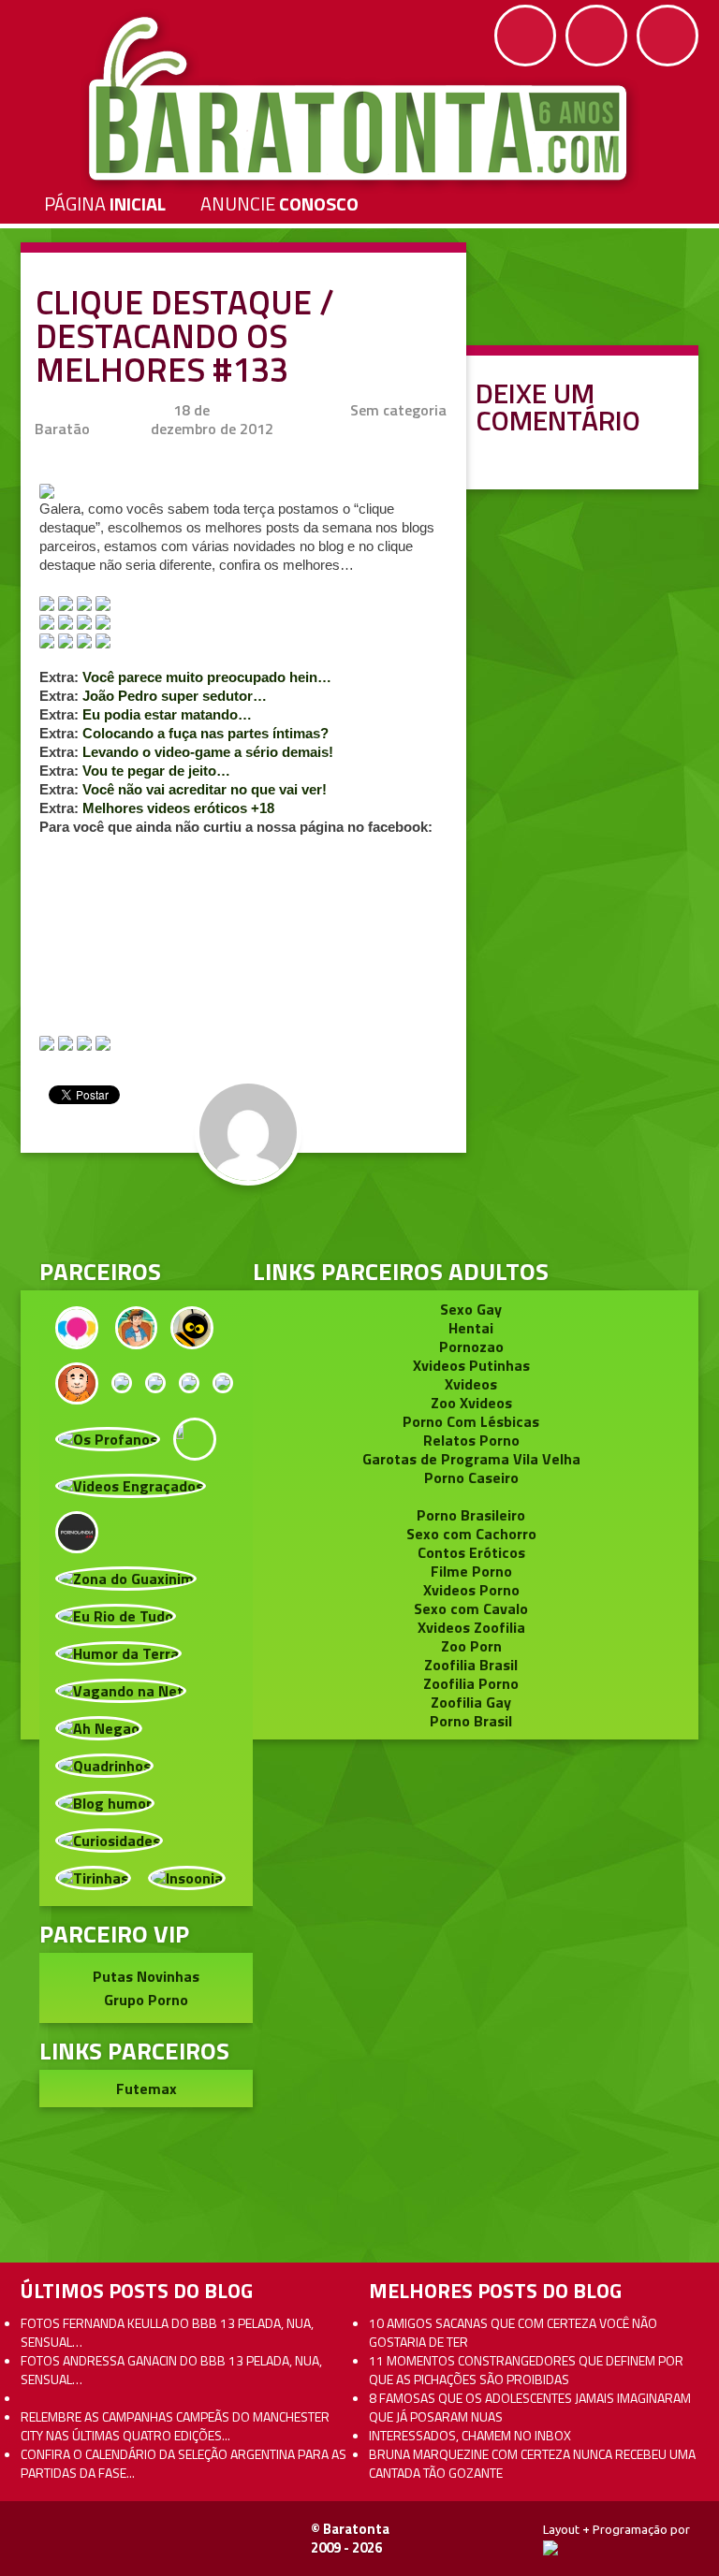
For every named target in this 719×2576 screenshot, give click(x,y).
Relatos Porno (471, 1440)
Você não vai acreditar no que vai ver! (205, 789)
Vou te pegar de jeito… (156, 771)
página (105, 204)
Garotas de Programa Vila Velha (471, 1459)
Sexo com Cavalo (471, 1608)
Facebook (525, 36)
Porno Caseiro (471, 1477)
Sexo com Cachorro (471, 1534)
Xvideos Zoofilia (471, 1627)
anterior (661, 1177)
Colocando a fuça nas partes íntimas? (205, 733)
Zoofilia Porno (471, 1683)
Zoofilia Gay (471, 1702)
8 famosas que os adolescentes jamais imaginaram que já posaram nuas (530, 2407)
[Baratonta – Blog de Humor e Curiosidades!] (360, 99)
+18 (668, 36)
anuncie (279, 204)
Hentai (471, 1328)
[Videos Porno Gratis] (77, 1530)
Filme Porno (471, 1571)
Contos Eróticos (471, 1552)
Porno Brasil (471, 1721)
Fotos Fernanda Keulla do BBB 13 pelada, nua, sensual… (167, 2332)
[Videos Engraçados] (131, 1484)
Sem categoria (398, 410)
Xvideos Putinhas (471, 1365)
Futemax (147, 2088)
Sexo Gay (471, 1309)
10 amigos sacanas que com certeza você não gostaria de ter (513, 2332)
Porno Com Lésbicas (471, 1421)
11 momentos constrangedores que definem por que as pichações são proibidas (526, 2370)
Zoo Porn (471, 1646)
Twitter (596, 36)
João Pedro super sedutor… (175, 696)
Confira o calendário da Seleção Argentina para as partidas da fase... (183, 2463)
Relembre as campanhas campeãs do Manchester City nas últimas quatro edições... (175, 2426)
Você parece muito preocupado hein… (207, 677)
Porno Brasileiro (471, 1515)
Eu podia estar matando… (167, 714)
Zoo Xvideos (471, 1403)
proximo (58, 1177)
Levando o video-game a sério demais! (208, 752)
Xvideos (471, 1384)
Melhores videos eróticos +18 (178, 808)
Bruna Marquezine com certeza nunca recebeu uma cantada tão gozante (532, 2463)
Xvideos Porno (471, 1590)
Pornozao (471, 1346)
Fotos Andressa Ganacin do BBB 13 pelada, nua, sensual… (171, 2370)
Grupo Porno (146, 2000)
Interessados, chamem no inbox (470, 2435)
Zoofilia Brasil (471, 1665)
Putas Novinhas (146, 1976)
